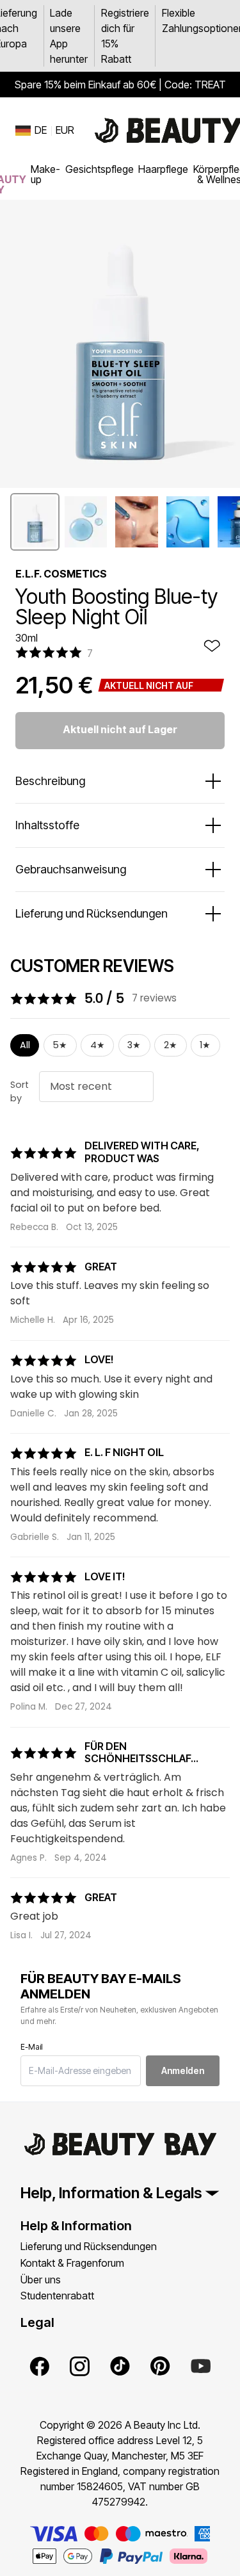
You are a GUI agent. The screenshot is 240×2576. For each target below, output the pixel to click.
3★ (134, 1045)
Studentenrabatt (57, 2296)
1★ (205, 1045)
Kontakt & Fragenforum (72, 2263)
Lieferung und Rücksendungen (89, 2246)
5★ (60, 1045)
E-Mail (32, 2047)
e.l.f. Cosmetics (61, 574)
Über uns (41, 2280)
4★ (98, 1045)
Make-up (45, 174)
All (25, 1045)
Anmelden (183, 2070)
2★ (171, 1045)
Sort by (20, 1092)
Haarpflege (163, 169)
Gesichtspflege (100, 169)
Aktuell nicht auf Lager (120, 729)
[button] (35, 522)
